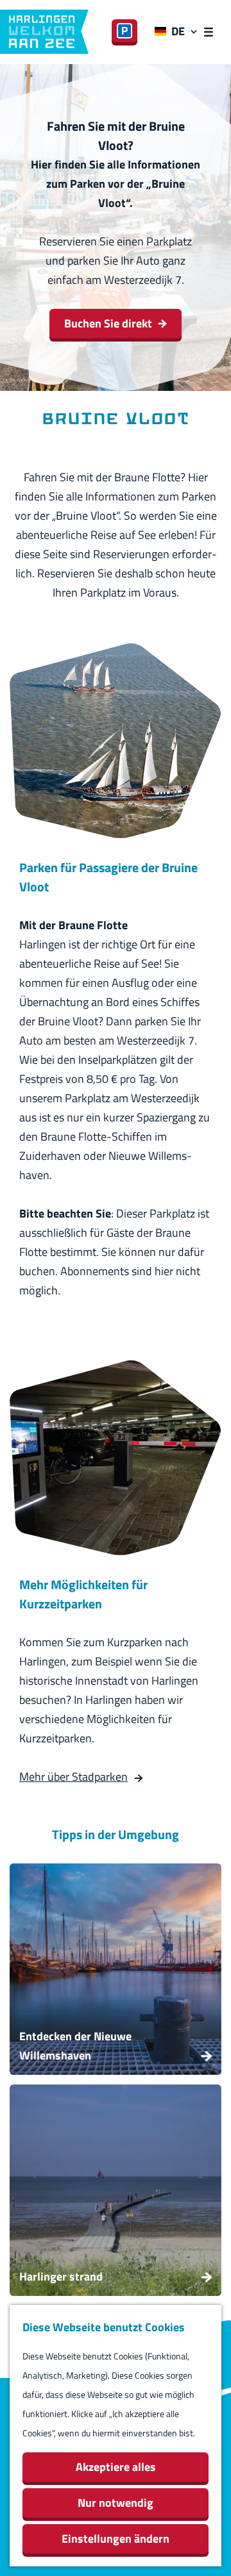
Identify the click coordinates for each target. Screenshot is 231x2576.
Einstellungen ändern (116, 2539)
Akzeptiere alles (116, 2467)
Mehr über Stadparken (73, 1777)
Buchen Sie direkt (108, 323)
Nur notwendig (116, 2503)
